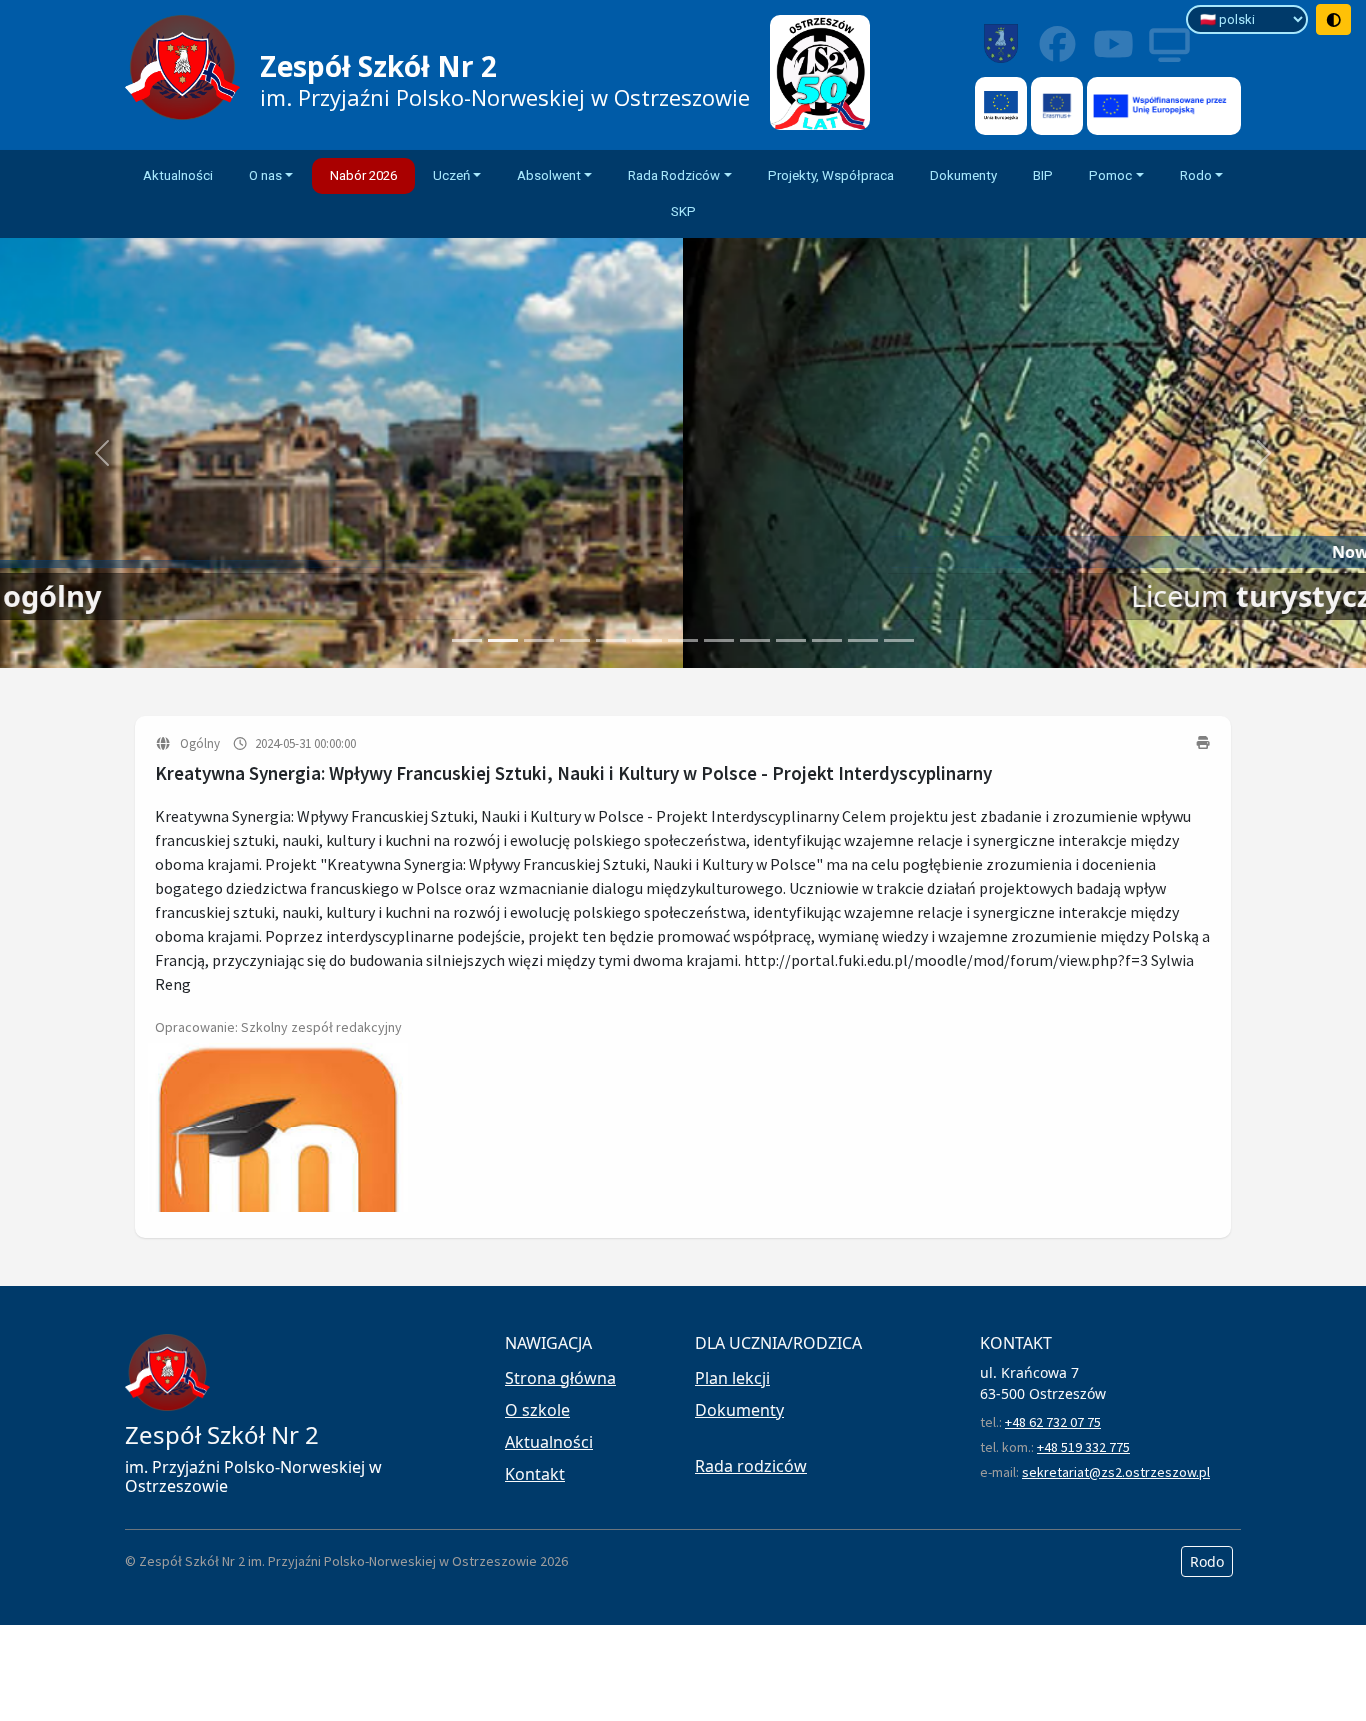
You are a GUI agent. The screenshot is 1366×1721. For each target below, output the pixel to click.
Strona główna (560, 1378)
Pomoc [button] (1110, 175)
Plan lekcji (732, 1378)
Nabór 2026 (363, 175)
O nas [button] (265, 175)
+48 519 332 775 (1083, 1447)
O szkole (537, 1410)
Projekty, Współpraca (831, 175)
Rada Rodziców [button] (674, 175)
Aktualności (178, 175)
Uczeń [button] (451, 175)
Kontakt (535, 1474)
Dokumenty (963, 175)
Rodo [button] (1196, 175)
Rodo (1207, 1561)
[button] (102, 453)
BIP (1043, 175)
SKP (683, 211)
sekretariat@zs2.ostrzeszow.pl (1116, 1472)
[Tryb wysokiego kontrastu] (1334, 19)
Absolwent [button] (549, 175)
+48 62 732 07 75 (1053, 1422)
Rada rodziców (751, 1466)
